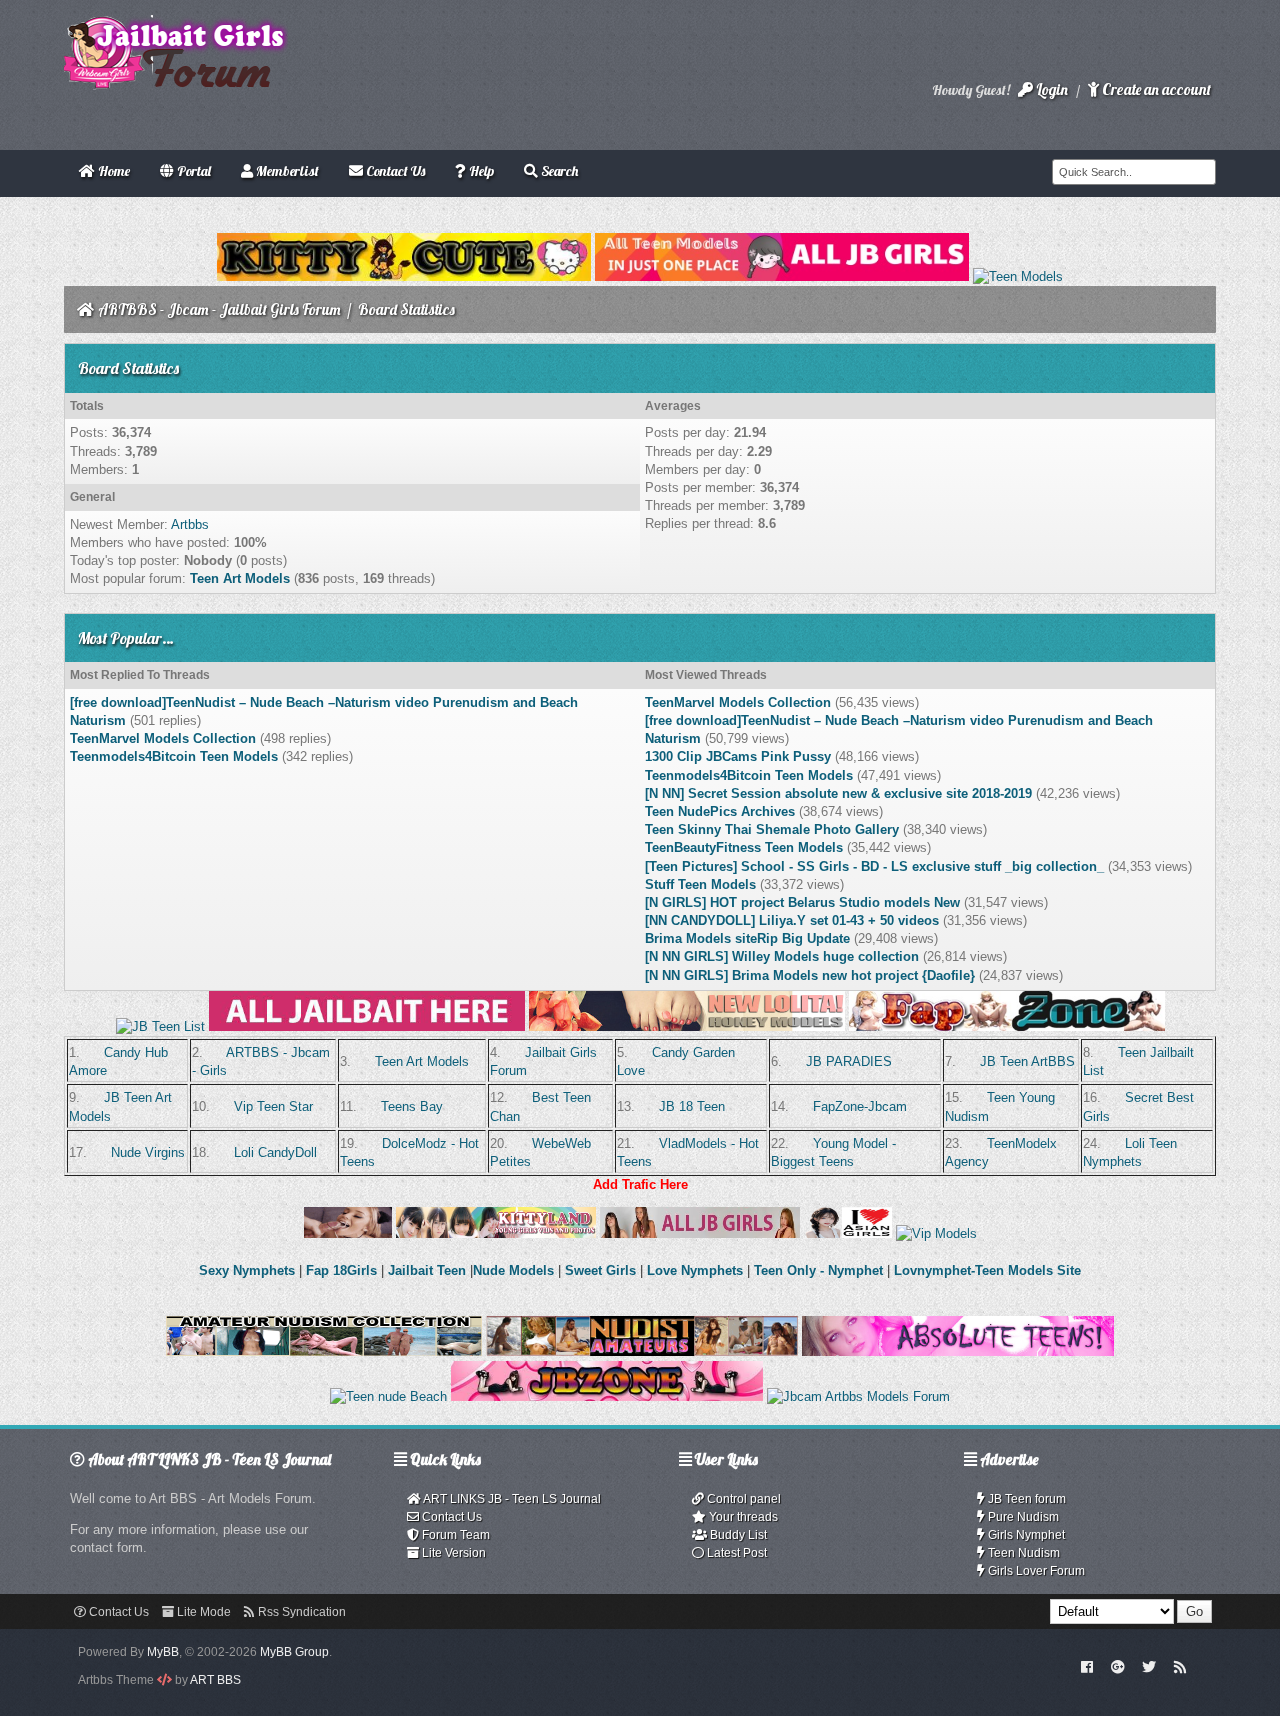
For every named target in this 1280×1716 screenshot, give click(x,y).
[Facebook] (1087, 1666)
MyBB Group (294, 1652)
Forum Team (454, 1535)
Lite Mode (202, 1612)
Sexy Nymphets (249, 1270)
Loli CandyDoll (275, 1152)
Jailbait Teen (427, 1270)
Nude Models (513, 1270)
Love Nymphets (695, 1270)
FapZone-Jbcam (860, 1106)
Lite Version (452, 1553)
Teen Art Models (240, 578)
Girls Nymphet (1025, 1535)
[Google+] (1118, 1666)
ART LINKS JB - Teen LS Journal (511, 1499)
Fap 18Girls (341, 1270)
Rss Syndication (300, 1612)
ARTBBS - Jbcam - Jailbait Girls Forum (219, 309)
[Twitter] (1149, 1666)
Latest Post (735, 1553)
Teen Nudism (1022, 1553)
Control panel (742, 1499)
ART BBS (215, 1680)
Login (1050, 89)
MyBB (163, 1652)
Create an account (1155, 89)
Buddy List (737, 1535)
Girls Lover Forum (1035, 1571)
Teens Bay (412, 1106)
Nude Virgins (148, 1152)
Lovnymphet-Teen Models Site (987, 1270)
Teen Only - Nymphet (818, 1270)
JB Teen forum (1025, 1499)
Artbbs (190, 524)
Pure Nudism (1022, 1517)
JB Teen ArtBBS (1027, 1061)
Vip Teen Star (273, 1106)
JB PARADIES (849, 1061)
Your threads (742, 1517)
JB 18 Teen (692, 1106)
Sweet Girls (600, 1270)
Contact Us (450, 1517)
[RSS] (1180, 1666)
